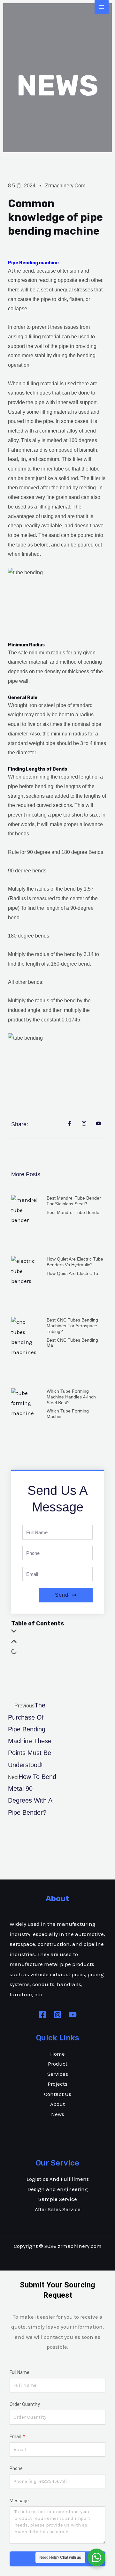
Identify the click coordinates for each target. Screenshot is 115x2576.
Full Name (19, 2372)
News (58, 2114)
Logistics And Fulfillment (57, 2179)
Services (58, 2074)
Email (16, 2437)
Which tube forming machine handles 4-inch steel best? (71, 1397)
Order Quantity (25, 2404)
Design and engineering (58, 2189)
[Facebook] (43, 2015)
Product (58, 2064)
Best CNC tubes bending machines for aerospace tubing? (72, 1326)
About (57, 2104)
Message (19, 2501)
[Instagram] (58, 2015)
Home (57, 2054)
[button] (57, 1632)
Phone (16, 2468)
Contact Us (58, 2094)
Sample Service (58, 2199)
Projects (57, 2084)
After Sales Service (58, 2209)
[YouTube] (73, 2015)
